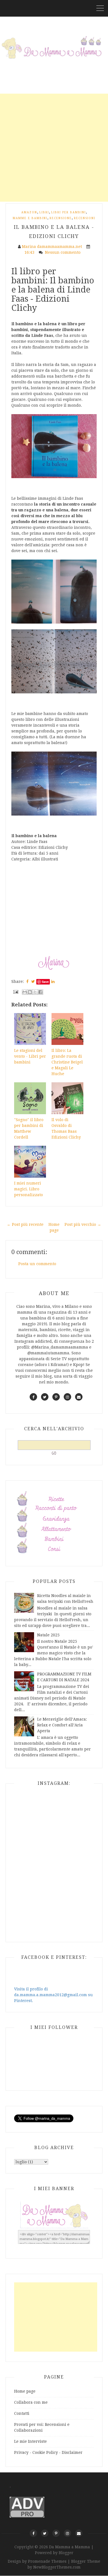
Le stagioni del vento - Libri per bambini (30, 1056)
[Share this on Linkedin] (53, 981)
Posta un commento (37, 1264)
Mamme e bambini (30, 218)
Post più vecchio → (83, 1224)
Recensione (61, 218)
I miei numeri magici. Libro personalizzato (29, 1189)
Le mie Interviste (30, 2441)
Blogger (66, 2553)
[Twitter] (45, 2533)
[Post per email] (15, 991)
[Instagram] (67, 2533)
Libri (44, 212)
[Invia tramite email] (25, 992)
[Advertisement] (54, 148)
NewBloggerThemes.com (57, 2567)
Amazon (29, 212)
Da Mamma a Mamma (70, 2547)
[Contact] (79, 2533)
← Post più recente (25, 1224)
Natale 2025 (48, 1635)
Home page (25, 2391)
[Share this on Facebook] (27, 981)
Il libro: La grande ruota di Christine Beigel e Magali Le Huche (67, 1062)
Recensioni (85, 218)
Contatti (22, 2413)
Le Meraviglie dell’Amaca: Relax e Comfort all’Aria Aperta (62, 1725)
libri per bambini (69, 212)
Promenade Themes (47, 2561)
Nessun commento (63, 252)
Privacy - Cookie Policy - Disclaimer (48, 2452)
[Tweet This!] (33, 981)
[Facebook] (33, 2533)
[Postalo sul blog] (30, 992)
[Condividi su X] (35, 992)
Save (45, 982)
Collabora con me (31, 2402)
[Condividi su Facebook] (40, 992)
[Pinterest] (56, 2533)
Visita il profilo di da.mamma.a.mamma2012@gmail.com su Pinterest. (53, 1995)
